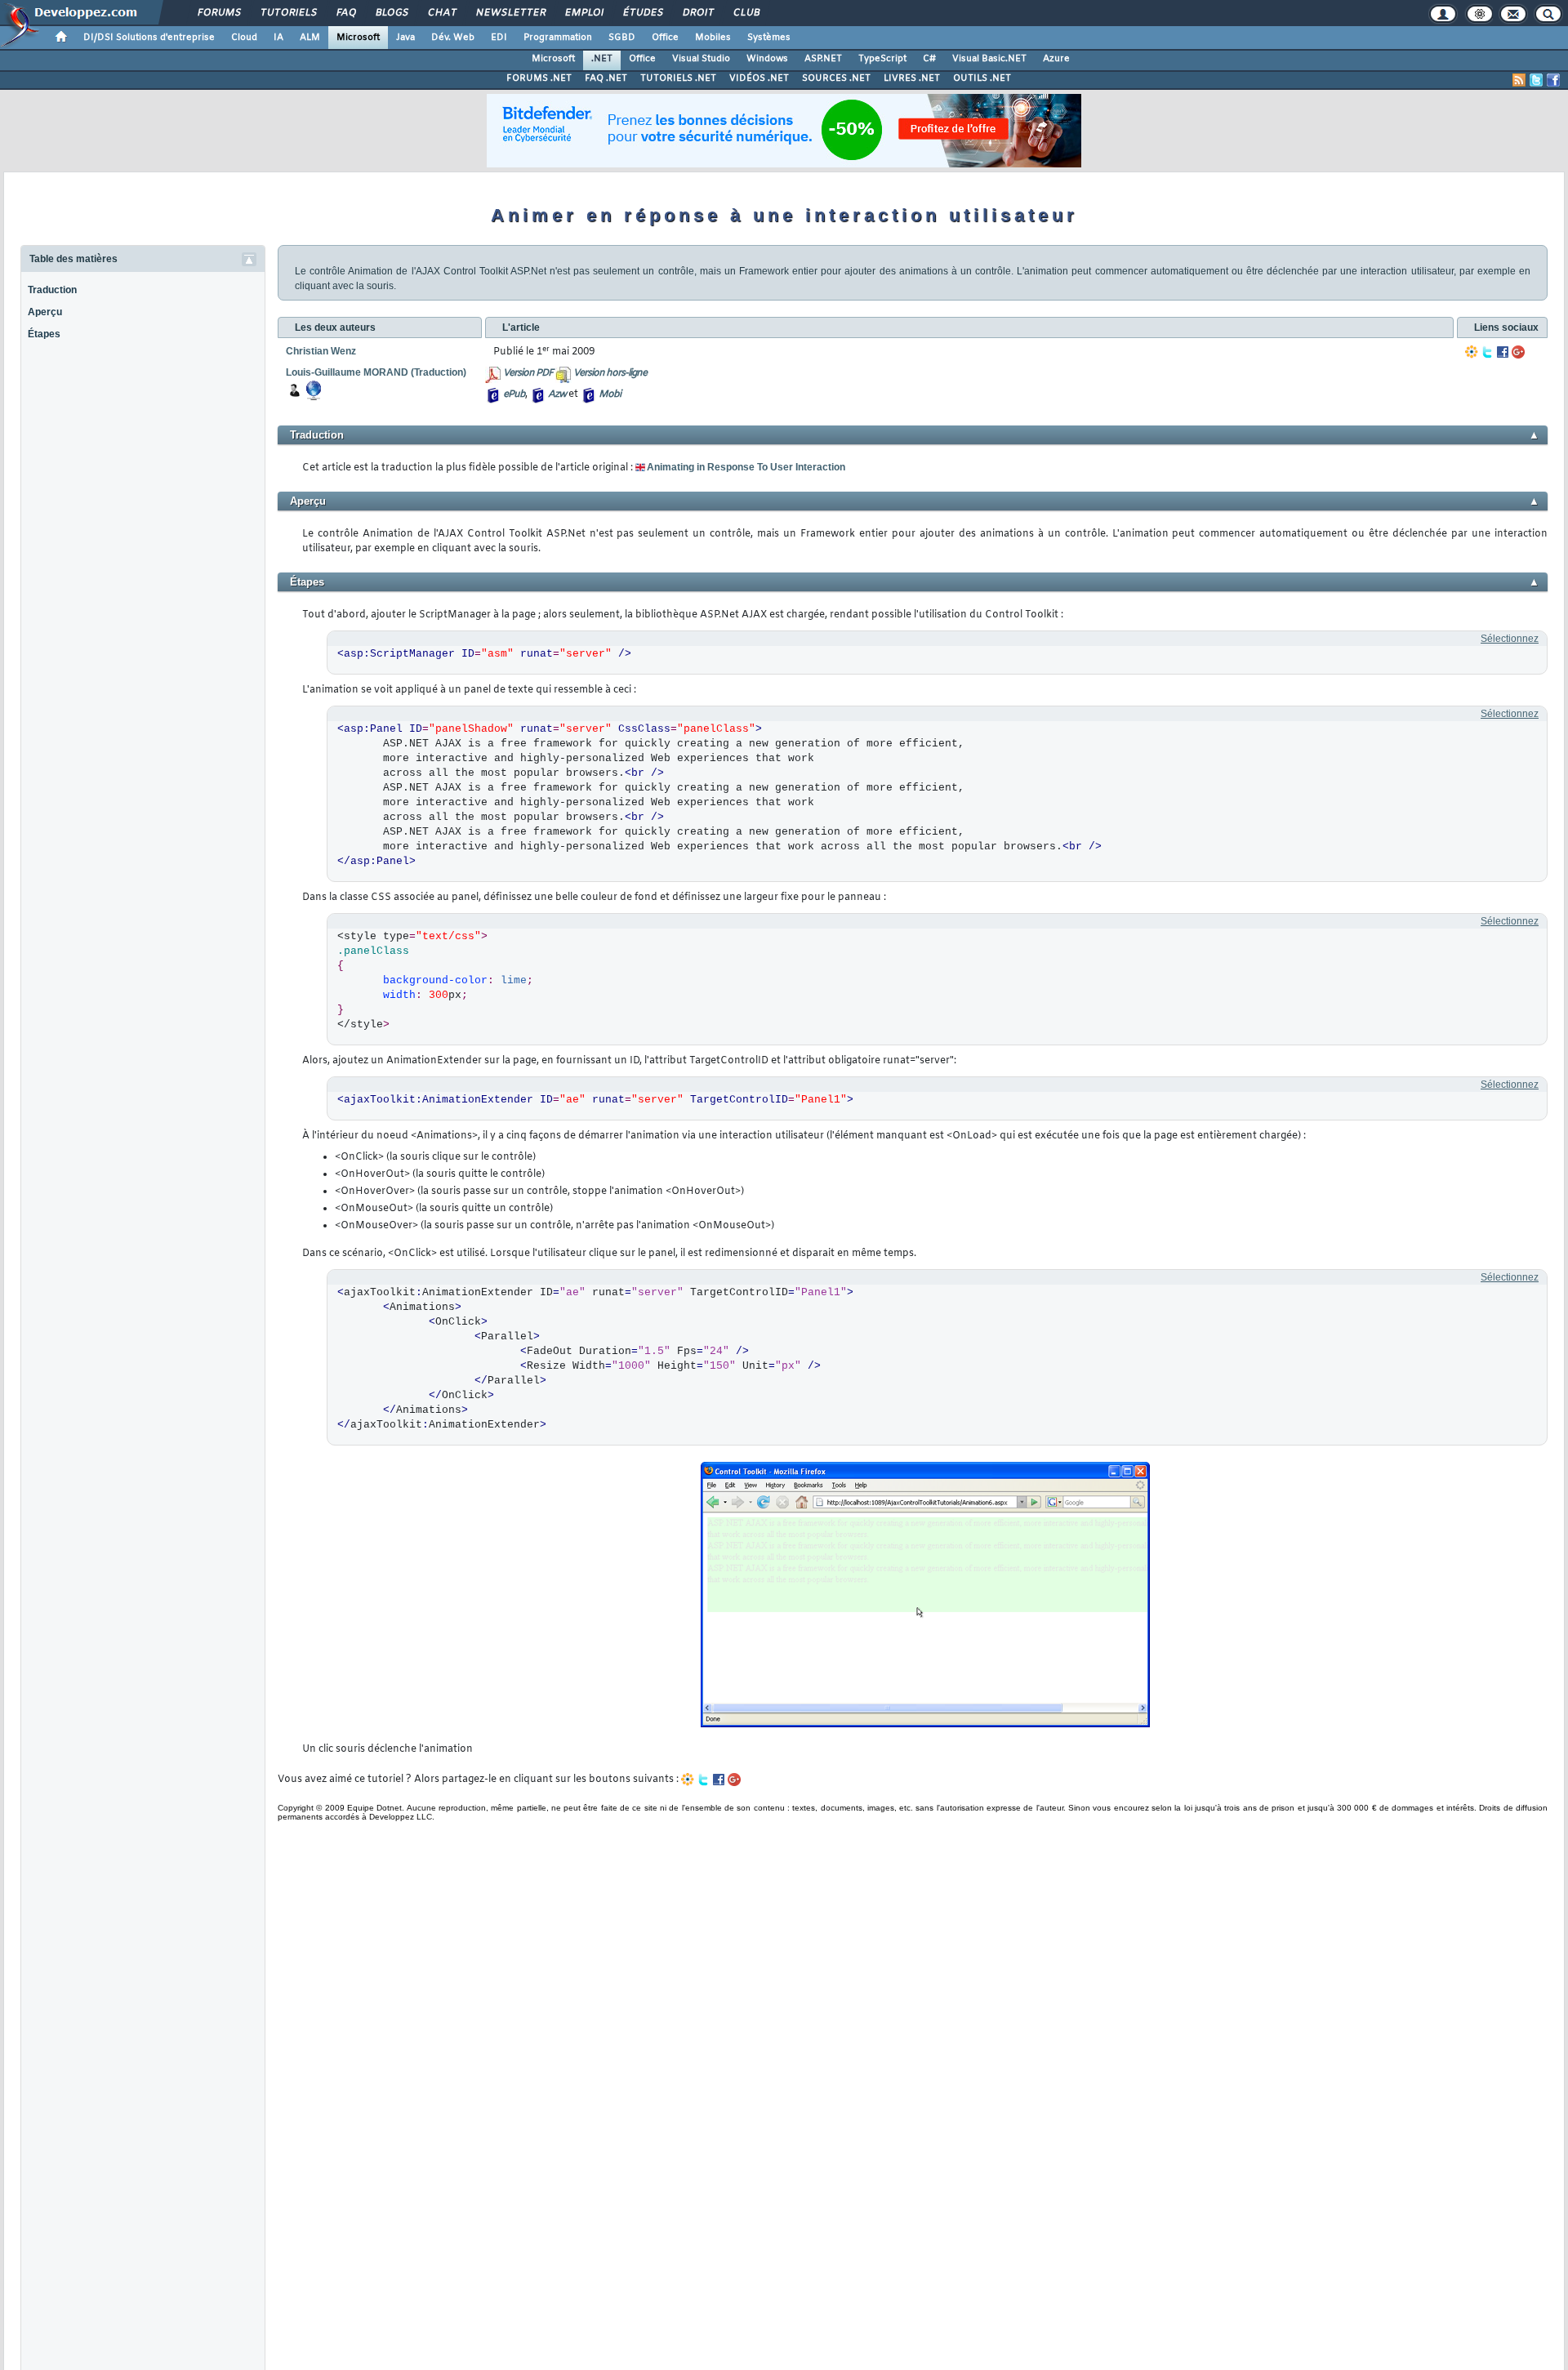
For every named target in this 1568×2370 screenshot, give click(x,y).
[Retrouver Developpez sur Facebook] (1553, 80)
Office (665, 38)
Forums (218, 13)
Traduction (52, 290)
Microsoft (358, 38)
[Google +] (1518, 352)
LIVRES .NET (912, 78)
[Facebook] (1503, 352)
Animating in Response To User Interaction (746, 467)
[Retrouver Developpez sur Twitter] (1536, 80)
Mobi (610, 394)
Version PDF (528, 373)
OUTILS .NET (982, 78)
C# (929, 59)
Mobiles (713, 38)
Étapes (44, 334)
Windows (767, 59)
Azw (557, 394)
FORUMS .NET (539, 78)
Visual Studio (701, 59)
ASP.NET (823, 59)
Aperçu (45, 312)
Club (746, 13)
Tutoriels (288, 13)
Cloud (244, 38)
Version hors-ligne (610, 373)
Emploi (584, 13)
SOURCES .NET (836, 78)
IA (278, 38)
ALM (310, 38)
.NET (602, 59)
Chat (441, 13)
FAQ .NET (606, 78)
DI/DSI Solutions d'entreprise (149, 38)
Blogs (391, 13)
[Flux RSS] (1519, 80)
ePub (514, 394)
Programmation (558, 38)
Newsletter (510, 13)
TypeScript (882, 59)
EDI (499, 38)
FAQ (345, 13)
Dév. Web (453, 38)
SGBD (622, 38)
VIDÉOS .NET (759, 78)
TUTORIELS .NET (678, 78)
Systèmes (769, 38)
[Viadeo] (1472, 352)
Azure (1056, 59)
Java (405, 38)
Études (642, 13)
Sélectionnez (1510, 639)
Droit (697, 13)
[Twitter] (1487, 352)
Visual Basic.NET (989, 59)
